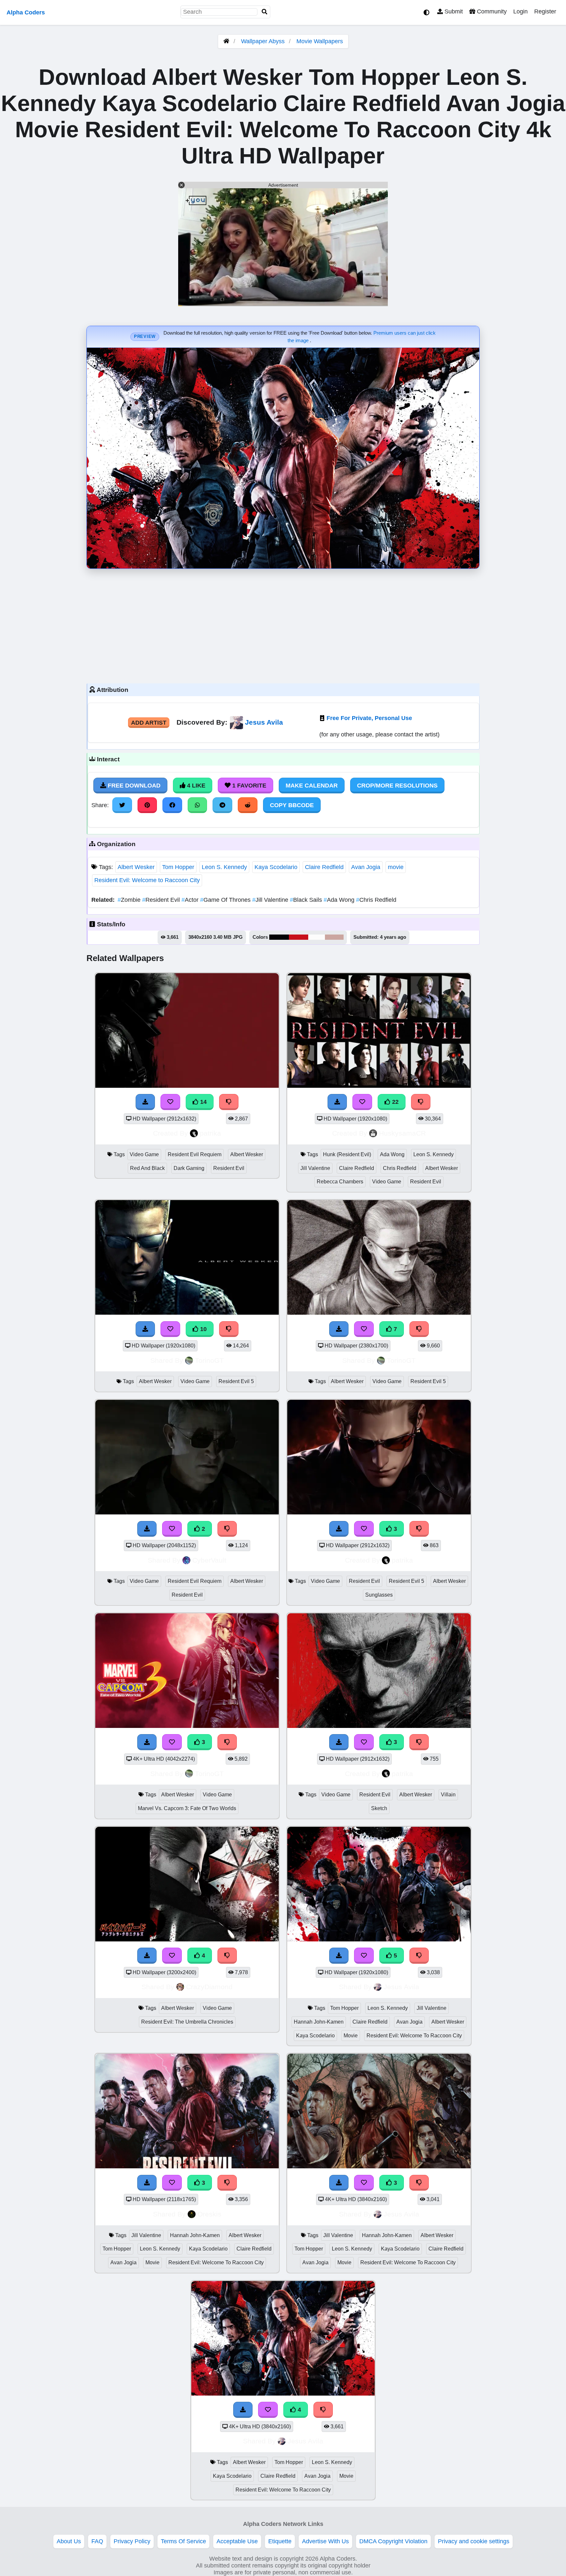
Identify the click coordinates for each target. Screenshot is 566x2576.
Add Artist (149, 723)
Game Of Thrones (226, 900)
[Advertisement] (283, 624)
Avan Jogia (366, 867)
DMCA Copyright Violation (393, 2541)
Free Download (133, 786)
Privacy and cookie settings (474, 2541)
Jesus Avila (264, 722)
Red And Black (147, 1168)
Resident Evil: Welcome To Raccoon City (414, 2036)
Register (545, 11)
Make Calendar (312, 786)
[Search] (265, 12)
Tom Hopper (178, 867)
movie (396, 867)
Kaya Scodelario (276, 867)
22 (395, 1102)
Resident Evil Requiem (195, 1154)
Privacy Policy (132, 2541)
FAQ (97, 2541)
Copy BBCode (292, 805)
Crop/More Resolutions (397, 786)
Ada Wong (340, 900)
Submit (453, 11)
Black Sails (307, 900)
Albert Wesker (136, 867)
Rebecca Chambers (340, 1182)
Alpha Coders (26, 12)
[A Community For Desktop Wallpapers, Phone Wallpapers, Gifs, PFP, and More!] (226, 41)
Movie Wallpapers (320, 41)
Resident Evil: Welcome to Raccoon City (147, 880)
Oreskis (209, 2214)
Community (491, 11)
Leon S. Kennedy (224, 867)
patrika (210, 1133)
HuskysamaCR (402, 1133)
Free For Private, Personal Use (369, 718)
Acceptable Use (237, 2541)
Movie (351, 2036)
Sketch (379, 1808)
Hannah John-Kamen (319, 2022)
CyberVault (209, 1560)
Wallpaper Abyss (263, 41)
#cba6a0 (334, 937)
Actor (191, 900)
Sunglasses (379, 1595)
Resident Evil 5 (236, 1381)
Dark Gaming (189, 1168)
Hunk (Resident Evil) (347, 1154)
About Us (69, 2541)
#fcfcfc (317, 937)
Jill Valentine (271, 900)
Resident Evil (162, 900)
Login (520, 11)
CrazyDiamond (209, 1987)
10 (203, 1329)
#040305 (279, 937)
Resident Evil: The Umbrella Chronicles (187, 2022)
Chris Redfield (376, 900)
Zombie (130, 900)
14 (203, 1102)
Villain (448, 1795)
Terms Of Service (183, 2541)
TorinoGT (209, 1360)
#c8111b (299, 937)
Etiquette (280, 2541)
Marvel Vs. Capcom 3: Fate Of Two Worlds (187, 1808)
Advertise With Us (325, 2541)
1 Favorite (248, 786)
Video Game (144, 1154)
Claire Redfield (324, 867)
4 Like (195, 786)
